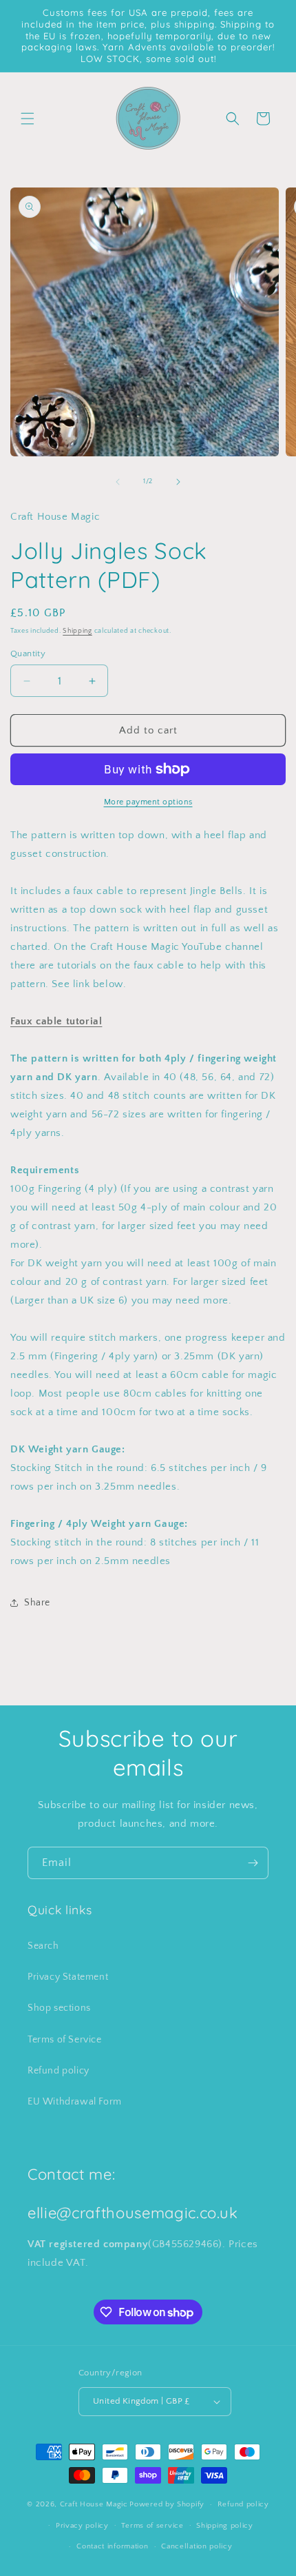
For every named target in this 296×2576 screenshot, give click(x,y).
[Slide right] (178, 482)
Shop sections (59, 2008)
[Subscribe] (253, 1863)
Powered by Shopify (167, 2504)
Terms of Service (65, 2040)
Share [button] (37, 1603)
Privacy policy (82, 2526)
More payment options (148, 802)
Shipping (77, 631)
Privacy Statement (68, 1977)
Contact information (112, 2546)
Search (43, 1946)
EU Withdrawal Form (75, 2102)
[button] (28, 119)
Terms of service (152, 2526)
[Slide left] (118, 482)
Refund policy (59, 2071)
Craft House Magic (94, 2504)
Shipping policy (225, 2526)
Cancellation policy (197, 2546)
